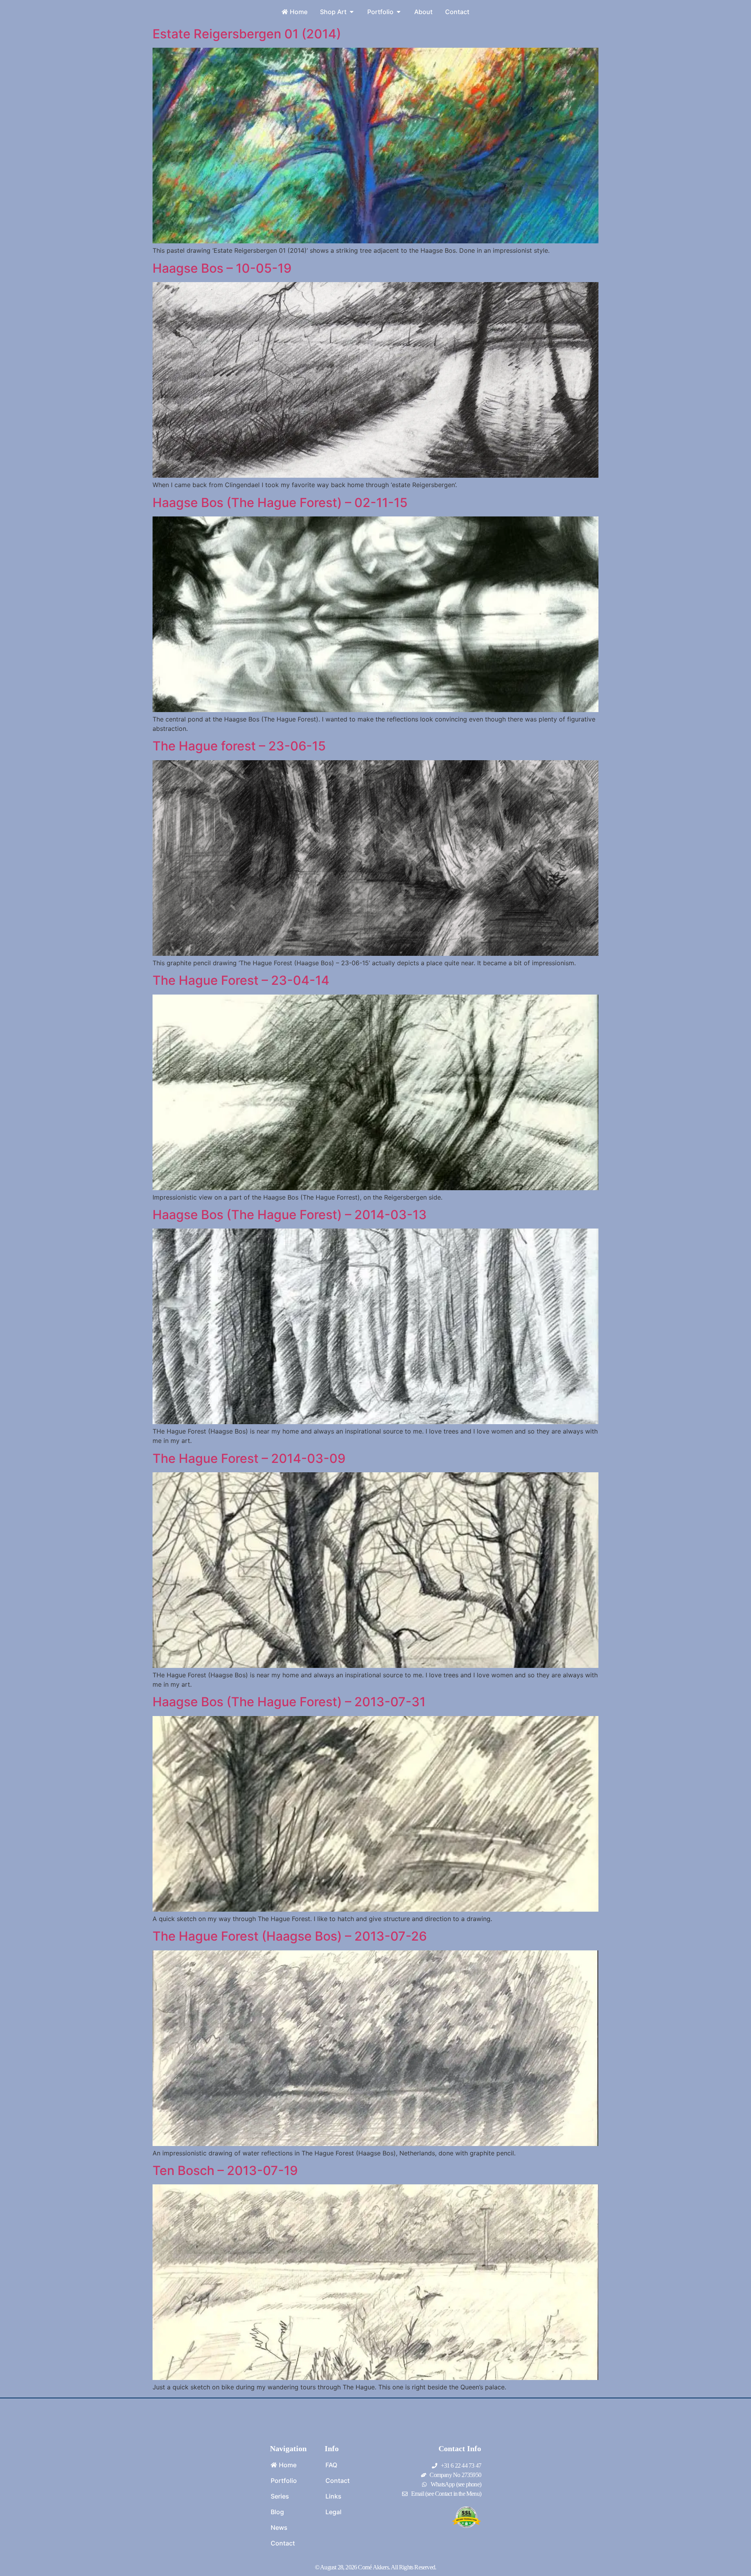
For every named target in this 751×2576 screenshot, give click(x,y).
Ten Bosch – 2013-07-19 (225, 2170)
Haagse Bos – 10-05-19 (222, 268)
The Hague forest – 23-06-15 (239, 746)
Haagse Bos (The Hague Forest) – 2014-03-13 (290, 1215)
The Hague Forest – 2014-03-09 (249, 1458)
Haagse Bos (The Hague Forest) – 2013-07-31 (289, 1702)
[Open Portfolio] (399, 12)
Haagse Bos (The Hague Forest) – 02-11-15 (280, 503)
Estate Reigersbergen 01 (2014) (247, 34)
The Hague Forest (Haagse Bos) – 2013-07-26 (290, 1936)
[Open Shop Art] (352, 12)
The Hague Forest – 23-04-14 (241, 980)
